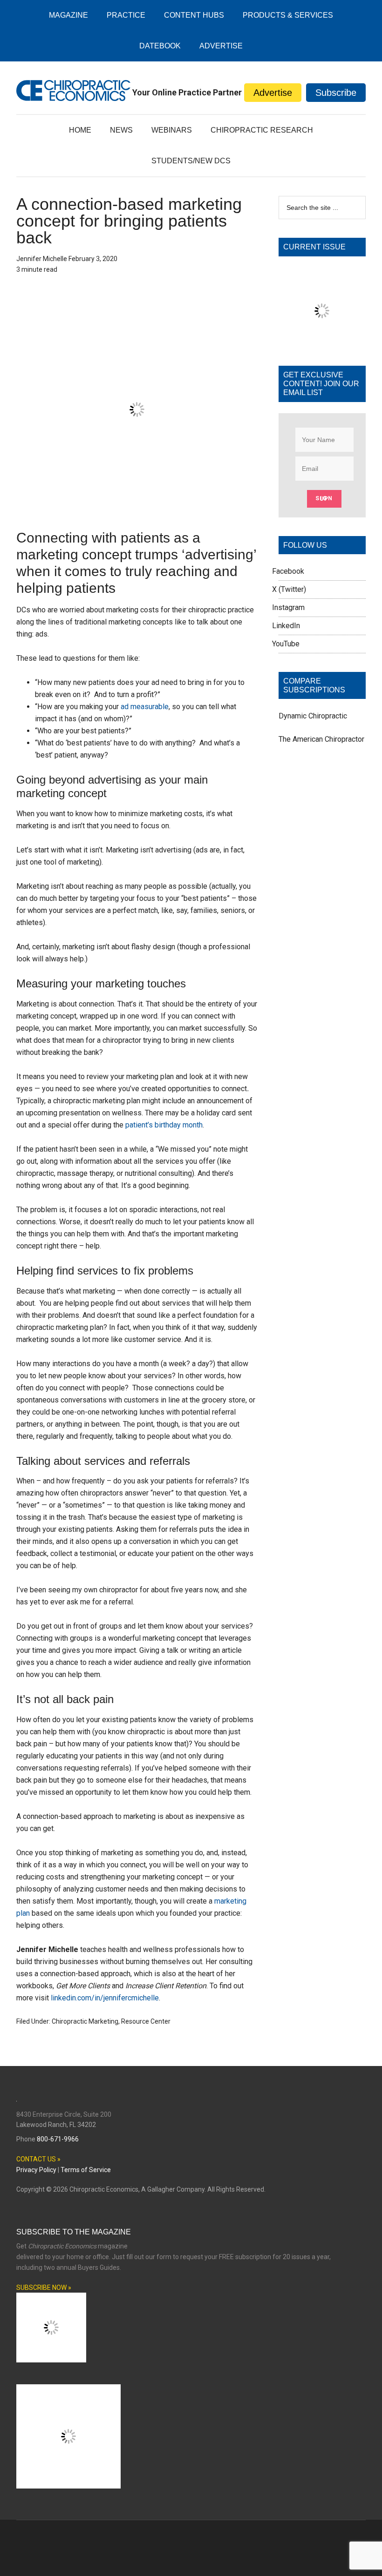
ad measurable (145, 627)
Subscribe (336, 93)
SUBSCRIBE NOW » (44, 2264)
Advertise (273, 93)
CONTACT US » (38, 2136)
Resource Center (146, 1941)
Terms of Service (86, 2147)
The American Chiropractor (321, 792)
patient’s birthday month (164, 1044)
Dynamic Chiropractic (313, 769)
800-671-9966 (58, 2116)
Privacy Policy (36, 2147)
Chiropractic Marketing (85, 1941)
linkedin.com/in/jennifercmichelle (105, 1918)
